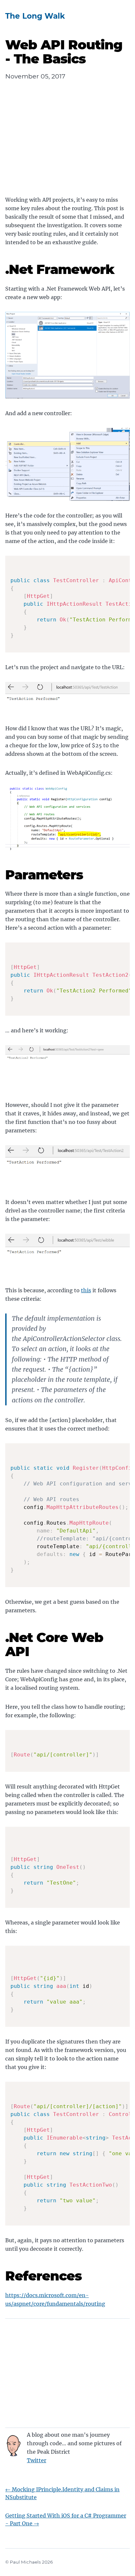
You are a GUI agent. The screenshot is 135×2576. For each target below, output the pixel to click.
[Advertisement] (67, 144)
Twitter (37, 2460)
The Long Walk (35, 16)
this (86, 1290)
